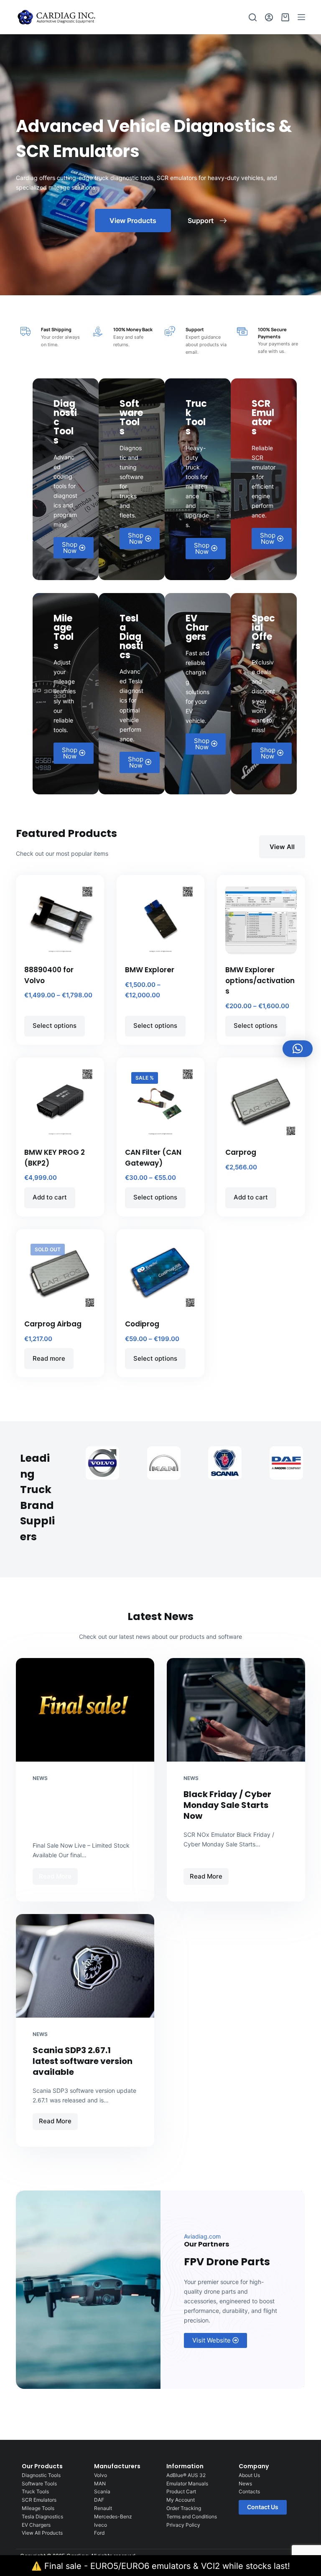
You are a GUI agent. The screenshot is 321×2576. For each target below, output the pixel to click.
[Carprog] (261, 1101)
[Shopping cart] (285, 17)
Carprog (241, 1152)
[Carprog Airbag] (60, 1273)
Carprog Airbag (53, 1324)
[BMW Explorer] (160, 919)
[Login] (269, 17)
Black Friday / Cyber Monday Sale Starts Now (227, 1805)
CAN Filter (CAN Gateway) (153, 1158)
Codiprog (142, 1324)
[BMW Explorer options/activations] (261, 919)
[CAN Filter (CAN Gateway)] (160, 1101)
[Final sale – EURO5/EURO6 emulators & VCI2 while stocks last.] (85, 1710)
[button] (298, 1049)
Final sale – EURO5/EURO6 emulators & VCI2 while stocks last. (83, 1810)
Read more (49, 1358)
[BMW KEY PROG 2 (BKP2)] (60, 1101)
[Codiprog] (160, 1273)
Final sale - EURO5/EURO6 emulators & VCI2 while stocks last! (167, 2566)
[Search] (253, 17)
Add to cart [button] (50, 1197)
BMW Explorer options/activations (260, 980)
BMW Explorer (150, 970)
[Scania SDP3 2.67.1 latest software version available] (85, 1966)
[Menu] (301, 17)
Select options (55, 1026)
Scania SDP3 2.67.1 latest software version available (83, 2061)
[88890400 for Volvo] (60, 919)
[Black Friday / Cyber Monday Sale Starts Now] (236, 1710)
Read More (58, 1874)
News (40, 1778)
